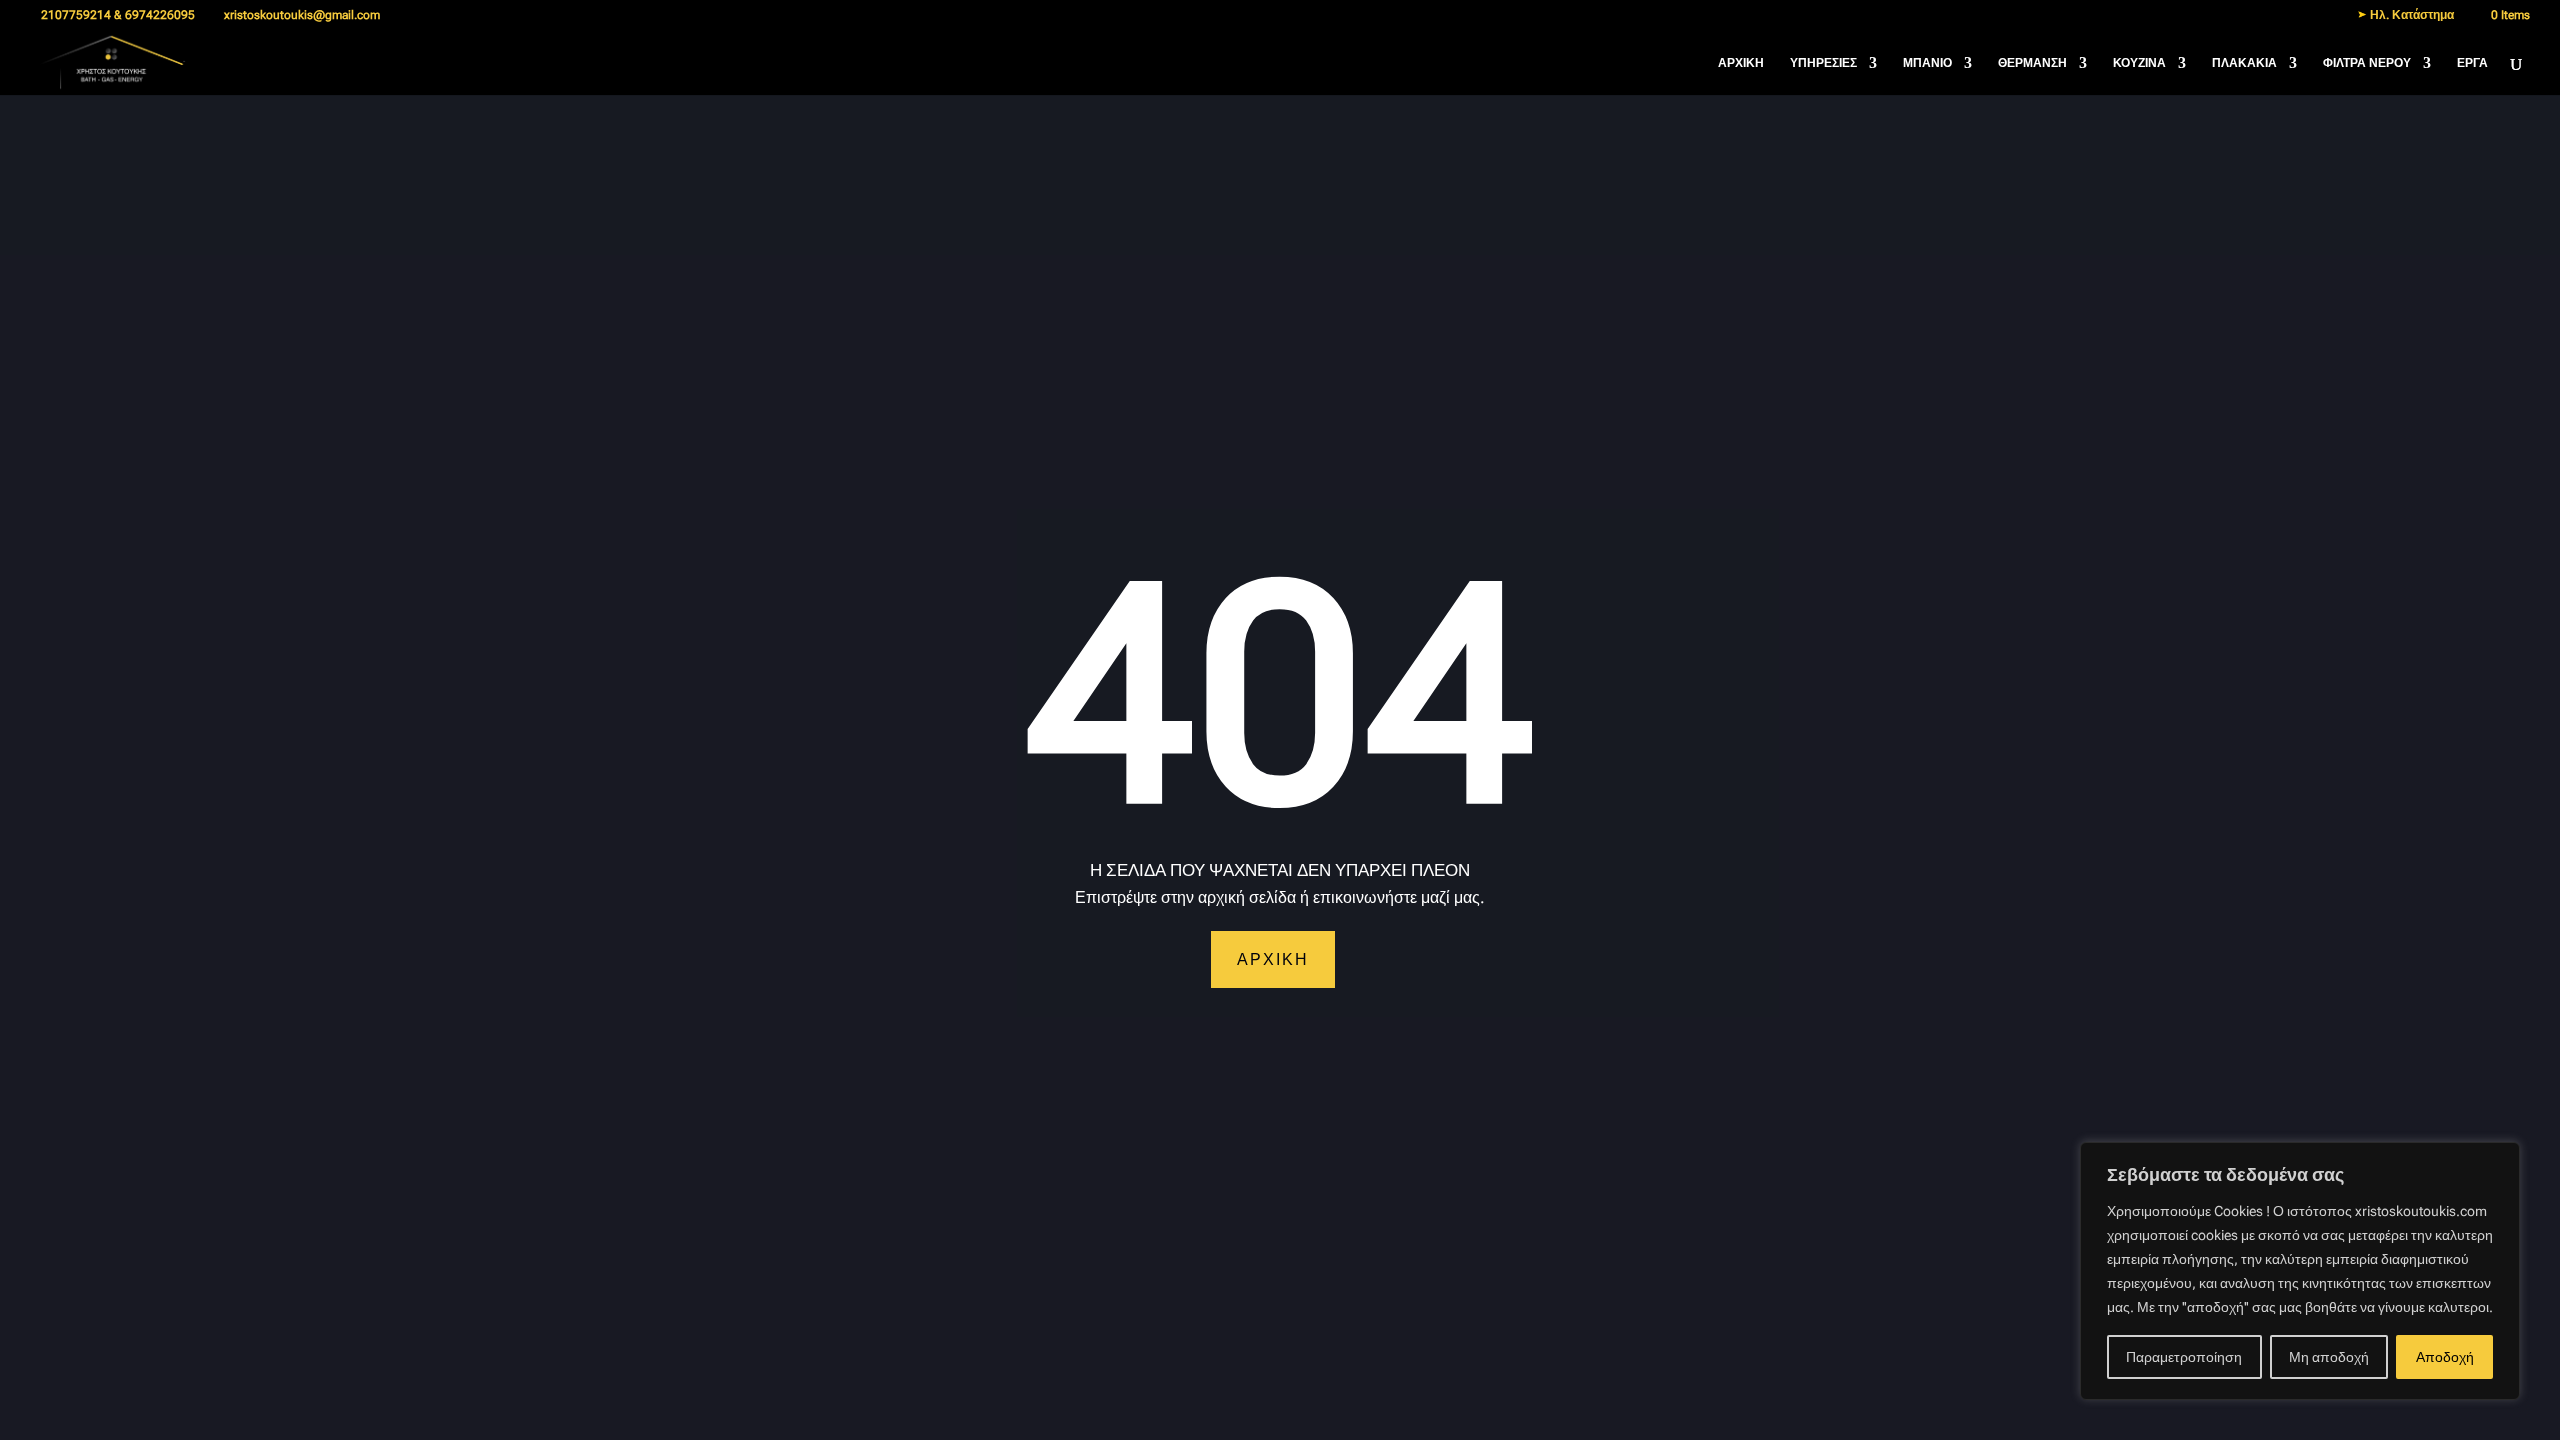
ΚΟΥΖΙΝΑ (2139, 63)
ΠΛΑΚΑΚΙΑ (2244, 63)
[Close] (2499, 1159)
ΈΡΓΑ (2472, 63)
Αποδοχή (2445, 1357)
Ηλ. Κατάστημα (2410, 15)
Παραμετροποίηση (2184, 1357)
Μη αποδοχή (2329, 1357)
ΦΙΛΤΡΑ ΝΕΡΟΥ (2367, 63)
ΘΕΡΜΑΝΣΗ (2032, 63)
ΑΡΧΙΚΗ (1741, 63)
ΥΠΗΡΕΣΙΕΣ (1823, 63)
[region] (2300, 1271)
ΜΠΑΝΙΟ (1927, 63)
